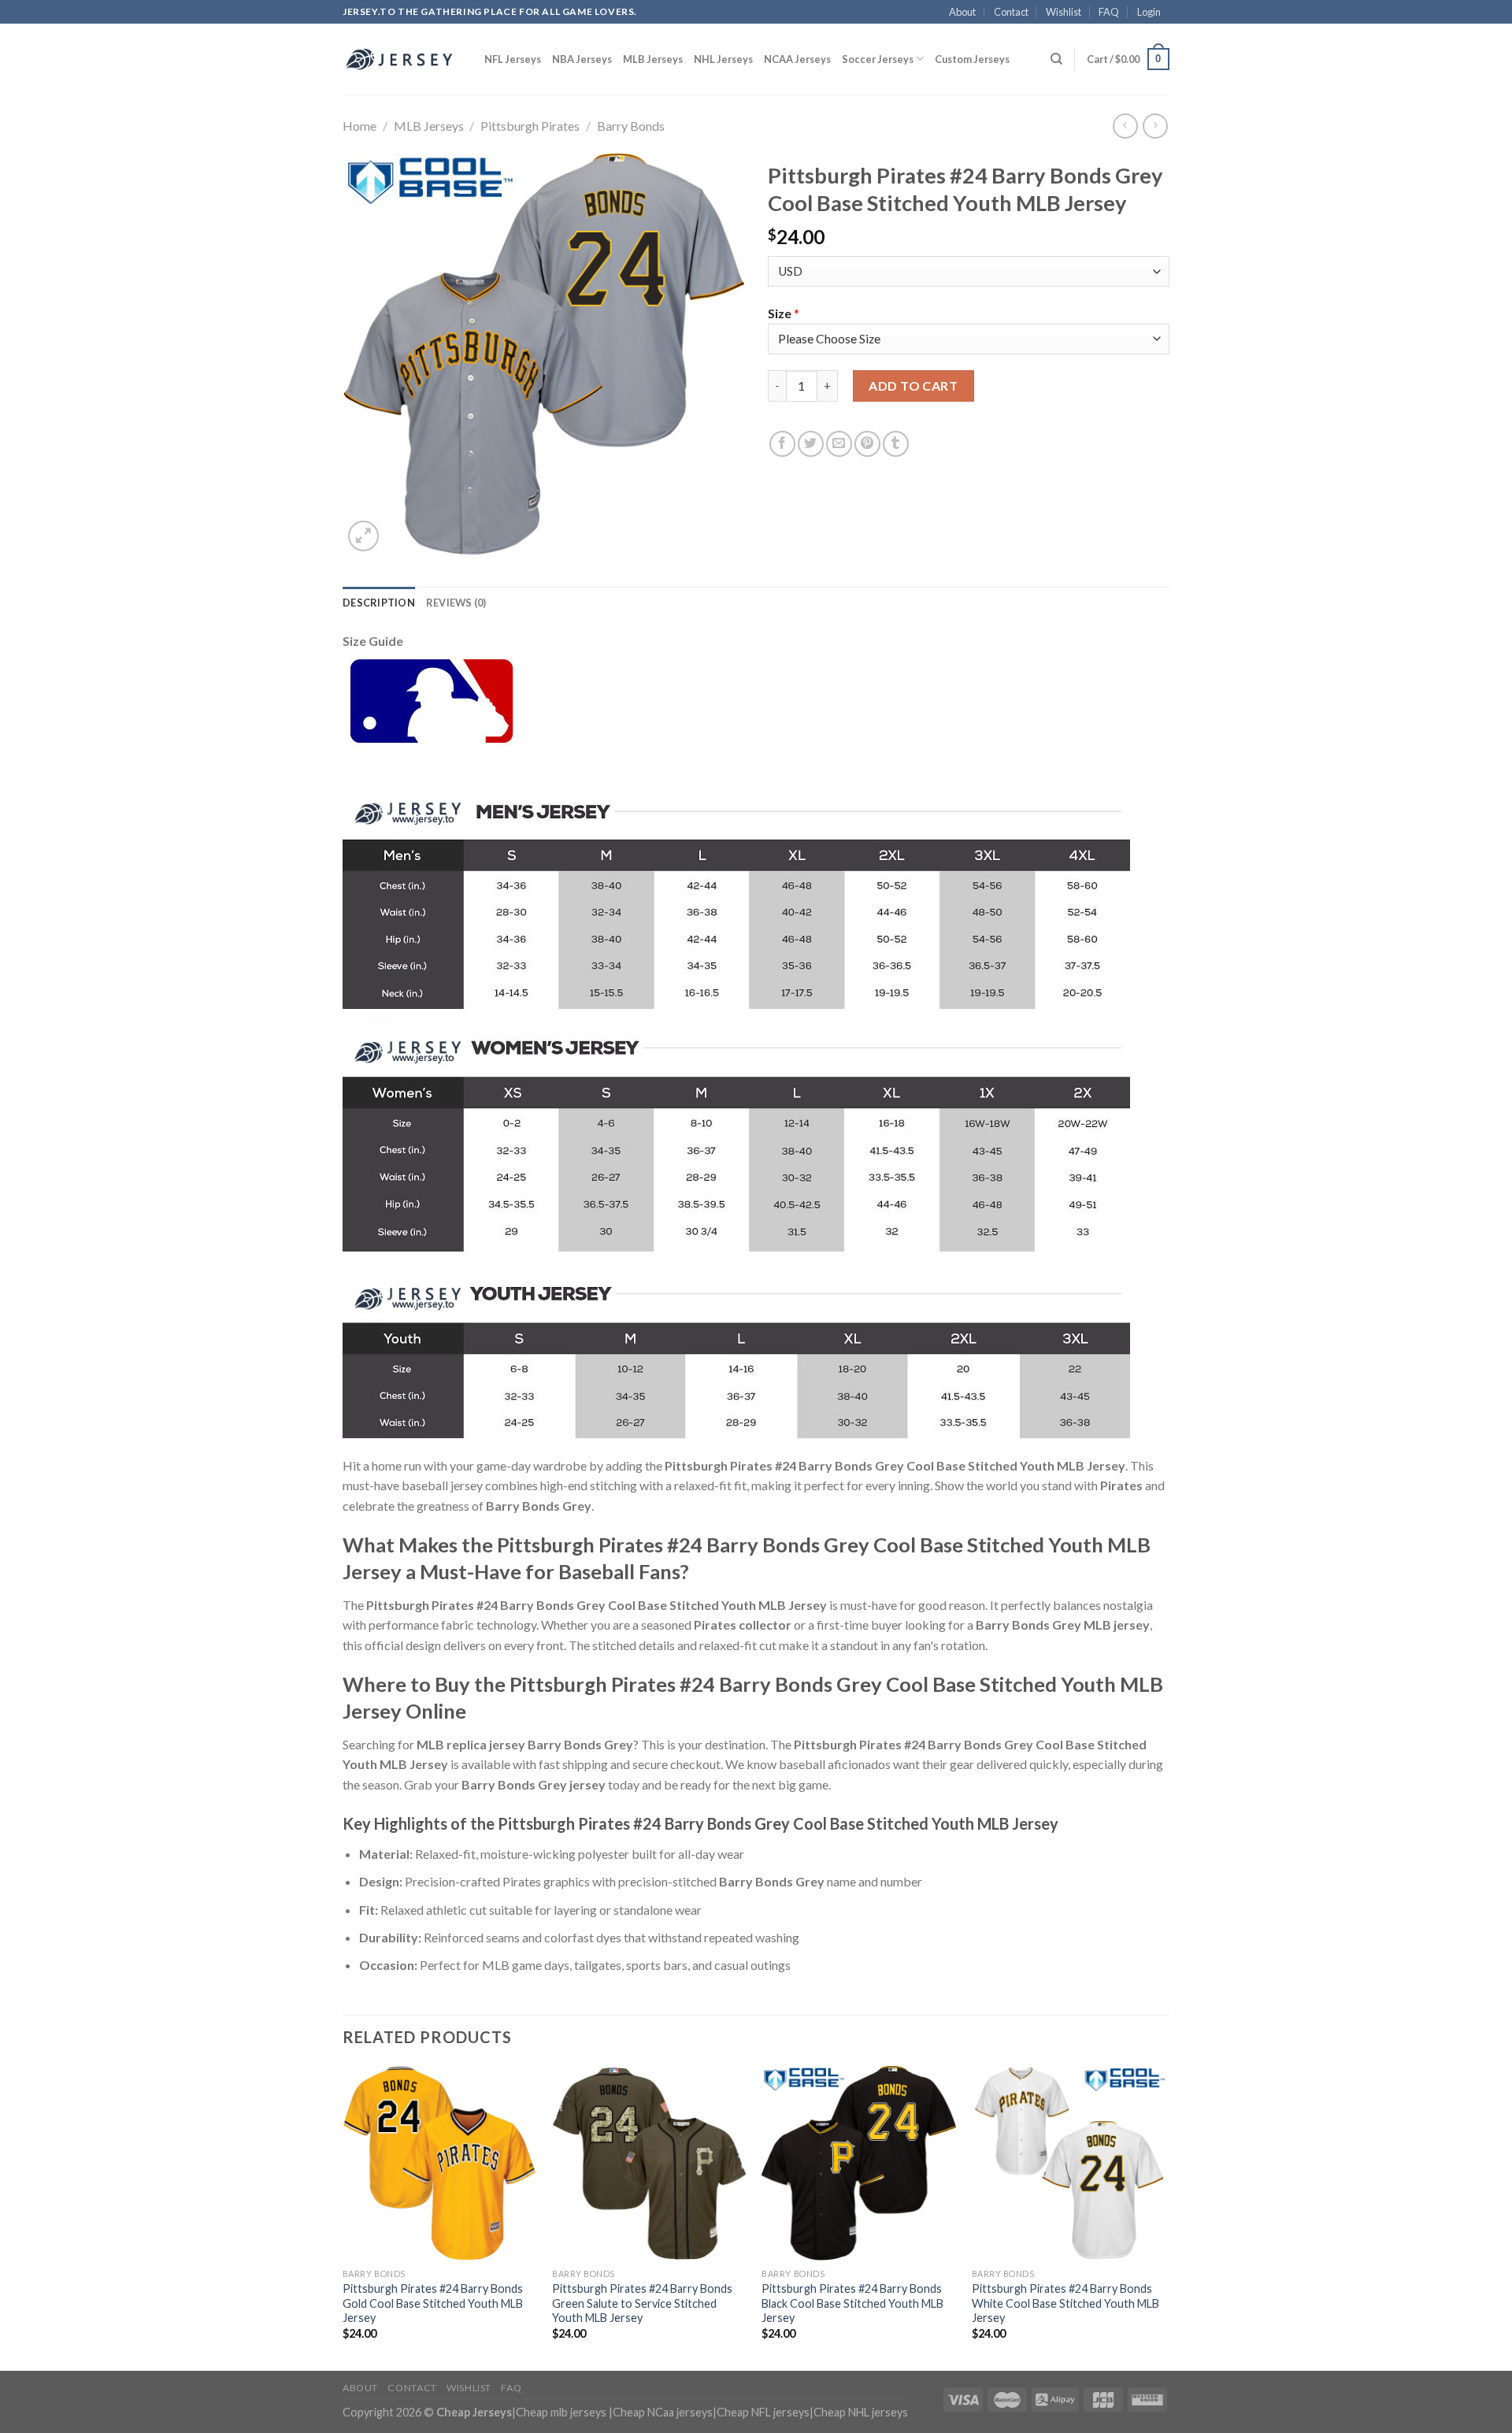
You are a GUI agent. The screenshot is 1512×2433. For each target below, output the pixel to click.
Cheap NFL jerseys (763, 2412)
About (962, 12)
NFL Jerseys (513, 59)
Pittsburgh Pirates (530, 126)
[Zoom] (363, 536)
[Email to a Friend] (839, 444)
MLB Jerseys (653, 59)
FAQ (1109, 12)
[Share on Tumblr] (896, 444)
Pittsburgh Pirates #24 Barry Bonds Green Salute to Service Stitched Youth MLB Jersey (642, 2303)
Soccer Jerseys (878, 59)
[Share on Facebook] (782, 444)
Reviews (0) (456, 603)
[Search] (1056, 59)
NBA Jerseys (582, 59)
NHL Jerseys (723, 59)
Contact (1011, 12)
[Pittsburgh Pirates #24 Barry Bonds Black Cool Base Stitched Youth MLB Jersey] (859, 2163)
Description (379, 603)
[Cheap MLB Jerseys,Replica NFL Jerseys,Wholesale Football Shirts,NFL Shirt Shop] (402, 59)
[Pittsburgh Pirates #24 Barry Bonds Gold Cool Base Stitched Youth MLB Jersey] (440, 2163)
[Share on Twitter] (811, 444)
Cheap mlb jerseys (561, 2412)
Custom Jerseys (972, 59)
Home (359, 126)
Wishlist (1064, 12)
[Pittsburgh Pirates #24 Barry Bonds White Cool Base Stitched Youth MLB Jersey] (1069, 2163)
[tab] (379, 603)
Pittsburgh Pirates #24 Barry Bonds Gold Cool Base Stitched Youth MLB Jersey (433, 2303)
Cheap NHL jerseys (861, 2412)
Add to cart (913, 386)
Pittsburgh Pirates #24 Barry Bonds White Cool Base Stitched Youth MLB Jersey (1065, 2303)
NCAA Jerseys (797, 59)
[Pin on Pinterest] (867, 444)
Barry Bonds (631, 126)
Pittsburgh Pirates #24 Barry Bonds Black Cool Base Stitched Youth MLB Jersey (852, 2303)
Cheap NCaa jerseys (663, 2412)
